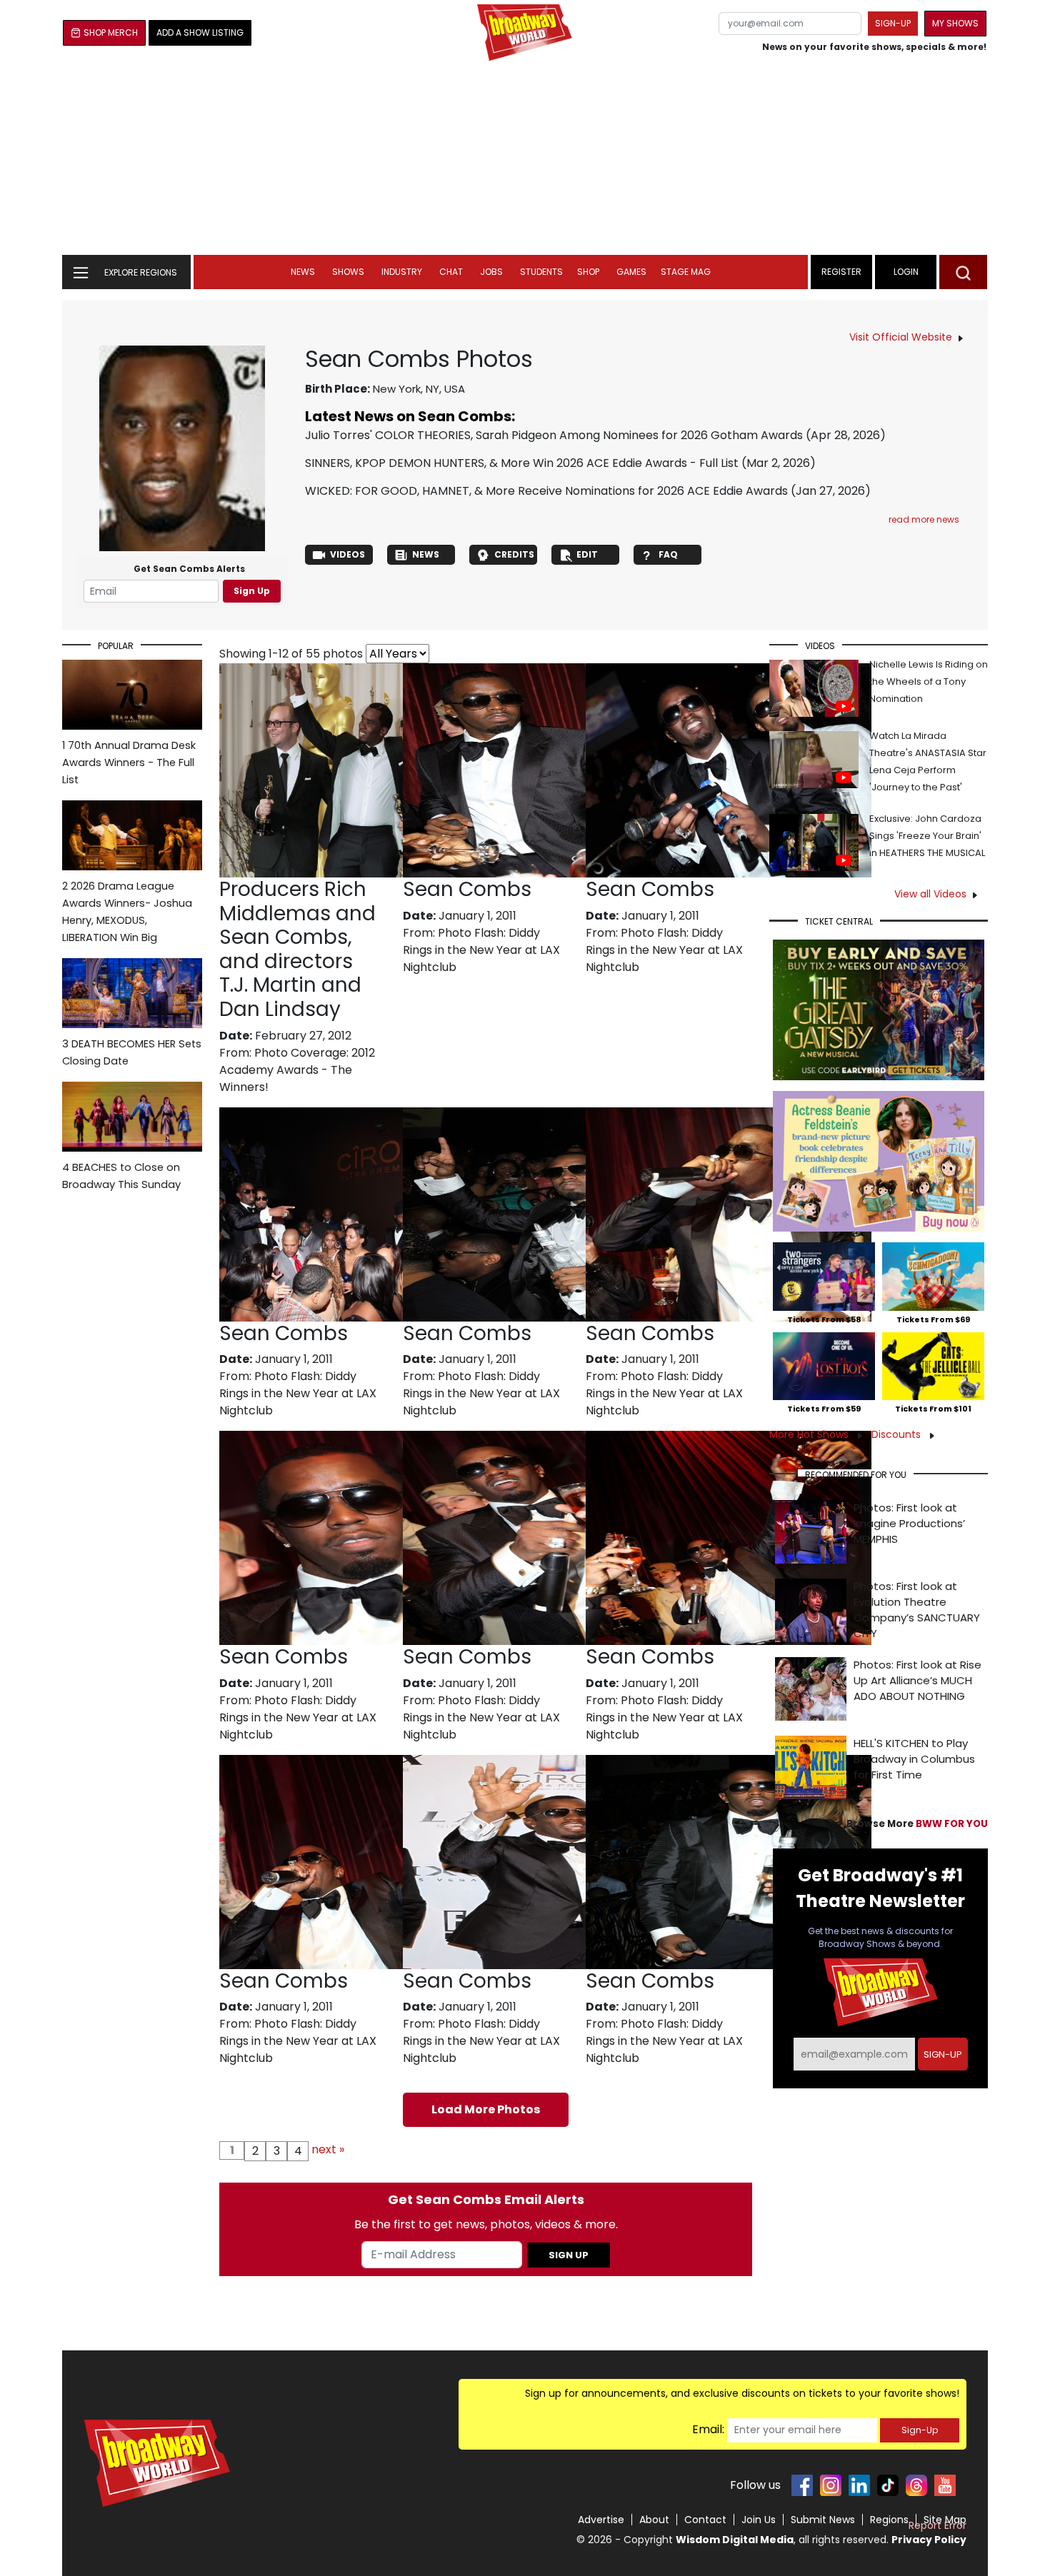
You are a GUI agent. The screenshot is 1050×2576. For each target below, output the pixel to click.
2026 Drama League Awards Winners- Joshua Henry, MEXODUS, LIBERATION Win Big (127, 912)
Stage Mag (686, 272)
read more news (924, 519)
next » (328, 2149)
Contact (705, 2520)
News (303, 272)
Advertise (601, 2520)
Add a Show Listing (200, 32)
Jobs (491, 272)
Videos (347, 554)
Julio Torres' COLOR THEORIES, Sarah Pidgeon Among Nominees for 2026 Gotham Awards (554, 435)
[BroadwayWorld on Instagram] (831, 2485)
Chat (451, 272)
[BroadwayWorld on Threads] (916, 2485)
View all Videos (930, 894)
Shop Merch (111, 32)
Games (631, 272)
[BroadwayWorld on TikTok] (888, 2485)
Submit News (823, 2520)
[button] (963, 272)
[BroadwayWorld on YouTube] (945, 2485)
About (654, 2520)
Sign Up (252, 591)
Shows (348, 272)
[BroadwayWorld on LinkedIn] (859, 2485)
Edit (587, 554)
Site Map (945, 2520)
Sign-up (893, 23)
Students (541, 272)
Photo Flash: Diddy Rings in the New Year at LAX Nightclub (481, 950)
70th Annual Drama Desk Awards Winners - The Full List (129, 763)
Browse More (917, 1824)
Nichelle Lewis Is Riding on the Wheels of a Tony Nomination (929, 681)
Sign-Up (920, 2430)
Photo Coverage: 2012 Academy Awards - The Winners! (297, 1070)
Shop (588, 272)
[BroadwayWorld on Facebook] (802, 2485)
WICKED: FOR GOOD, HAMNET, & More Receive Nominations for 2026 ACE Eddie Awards (546, 491)
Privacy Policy (929, 2540)
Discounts (897, 1434)
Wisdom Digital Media (735, 2540)
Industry (402, 272)
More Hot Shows (810, 1434)
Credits (514, 554)
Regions (889, 2520)
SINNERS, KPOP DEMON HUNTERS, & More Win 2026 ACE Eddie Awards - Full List (522, 463)
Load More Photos (486, 2109)
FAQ (668, 554)
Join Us (759, 2520)
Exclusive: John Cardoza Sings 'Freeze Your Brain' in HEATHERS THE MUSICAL (927, 836)
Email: (708, 2429)
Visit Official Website (901, 337)
